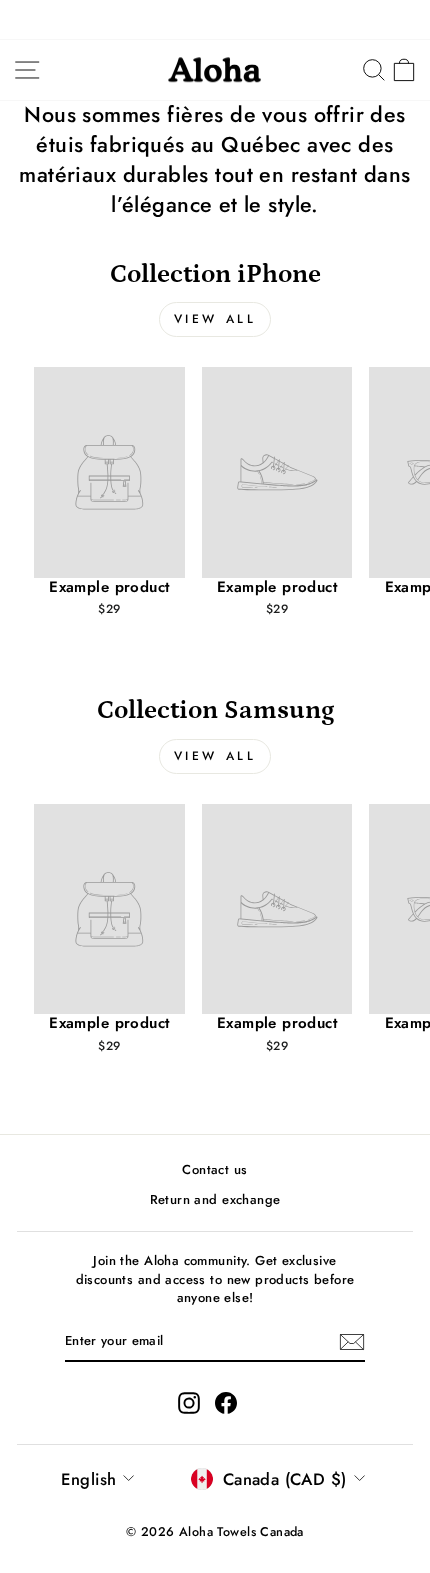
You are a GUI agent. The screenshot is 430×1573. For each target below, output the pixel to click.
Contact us (214, 1169)
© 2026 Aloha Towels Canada (215, 1532)
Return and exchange (215, 1199)
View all (215, 319)
